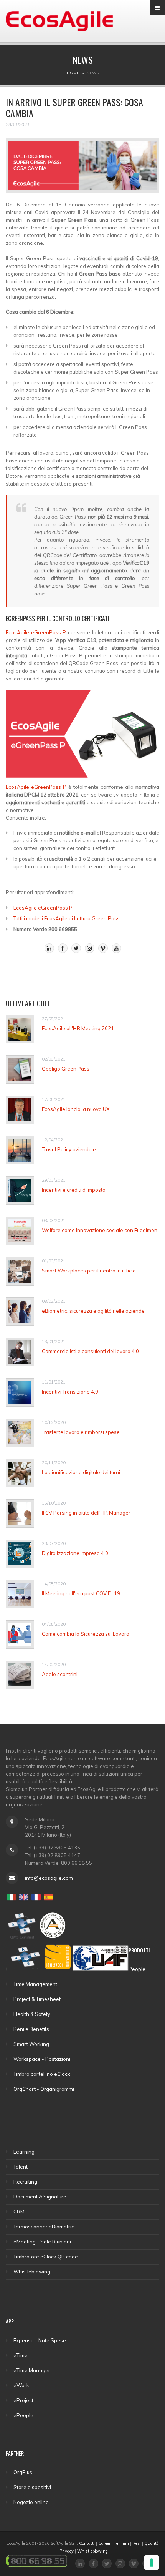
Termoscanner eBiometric (44, 2227)
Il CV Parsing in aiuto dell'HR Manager (86, 1513)
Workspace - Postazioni (42, 2059)
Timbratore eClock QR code (46, 2257)
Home (73, 73)
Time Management (35, 1984)
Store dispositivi (32, 2487)
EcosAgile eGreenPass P (36, 632)
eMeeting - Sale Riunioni (42, 2242)
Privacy (67, 2551)
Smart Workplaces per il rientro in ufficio (89, 1271)
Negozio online (31, 2502)
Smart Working (31, 2044)
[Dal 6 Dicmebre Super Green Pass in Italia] (82, 169)
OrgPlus (23, 2472)
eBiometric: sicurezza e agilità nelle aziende (93, 1311)
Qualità (152, 2543)
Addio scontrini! (60, 1674)
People (137, 1969)
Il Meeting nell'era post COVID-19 (81, 1593)
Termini (121, 2543)
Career (104, 2543)
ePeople (23, 2415)
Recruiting (25, 2182)
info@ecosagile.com (49, 1878)
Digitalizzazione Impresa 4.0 (75, 1553)
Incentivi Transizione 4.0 (70, 1392)
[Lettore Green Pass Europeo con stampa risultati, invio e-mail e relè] (82, 736)
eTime (21, 2355)
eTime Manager (32, 2370)
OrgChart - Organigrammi (44, 2089)
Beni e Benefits (31, 2029)
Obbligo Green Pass (66, 1069)
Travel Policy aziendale (69, 1149)
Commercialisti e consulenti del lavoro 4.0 (90, 1351)
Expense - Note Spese (40, 2340)
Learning (24, 2152)
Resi (137, 2543)
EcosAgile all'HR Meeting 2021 (78, 1028)
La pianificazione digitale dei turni (81, 1472)
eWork (21, 2385)
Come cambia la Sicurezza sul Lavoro (86, 1634)
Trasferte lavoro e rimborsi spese (81, 1432)
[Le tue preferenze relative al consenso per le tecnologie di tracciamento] (152, 2563)
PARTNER (15, 2453)
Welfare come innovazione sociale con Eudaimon (100, 1230)
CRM (19, 2212)
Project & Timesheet (37, 1999)
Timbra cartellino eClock (42, 2074)
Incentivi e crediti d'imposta (74, 1190)
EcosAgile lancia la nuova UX (76, 1109)
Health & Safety (32, 2014)
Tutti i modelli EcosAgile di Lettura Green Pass (67, 918)
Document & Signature (40, 2197)
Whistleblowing (32, 2272)
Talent (21, 2167)
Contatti (87, 2543)
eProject (23, 2400)
